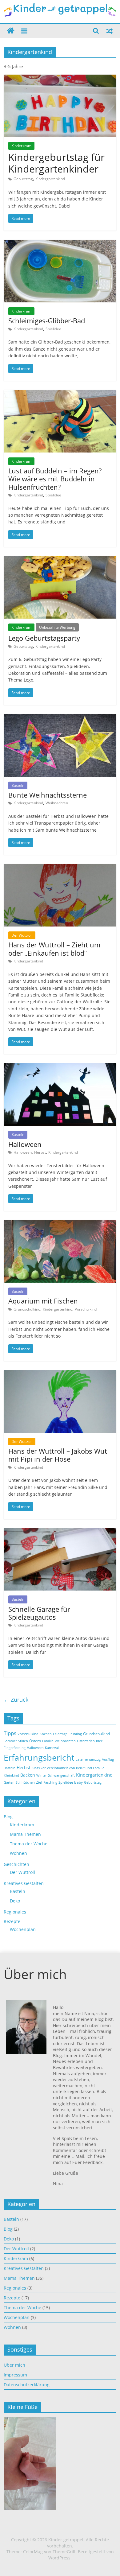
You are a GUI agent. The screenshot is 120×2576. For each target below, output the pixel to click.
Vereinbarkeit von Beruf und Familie (76, 1768)
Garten (9, 1782)
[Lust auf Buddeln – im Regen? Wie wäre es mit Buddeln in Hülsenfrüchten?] (60, 394)
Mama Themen (25, 1834)
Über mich (14, 2365)
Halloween (25, 1144)
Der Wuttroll (22, 935)
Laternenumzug (88, 1759)
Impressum (15, 2375)
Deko (15, 1901)
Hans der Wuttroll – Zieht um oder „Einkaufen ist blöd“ (54, 949)
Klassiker (39, 1768)
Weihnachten (57, 803)
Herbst (40, 1152)
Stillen (23, 1741)
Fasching (50, 1782)
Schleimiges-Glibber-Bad (47, 321)
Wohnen (18, 1853)
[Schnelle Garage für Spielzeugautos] (60, 1532)
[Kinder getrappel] (11, 31)
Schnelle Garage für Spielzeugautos (39, 1613)
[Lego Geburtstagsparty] (60, 560)
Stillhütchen (25, 1782)
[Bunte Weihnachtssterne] (60, 718)
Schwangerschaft (61, 1775)
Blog (8, 1817)
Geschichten (16, 1864)
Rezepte (12, 1921)
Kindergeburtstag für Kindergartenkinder (56, 163)
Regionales (15, 1912)
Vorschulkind (86, 1309)
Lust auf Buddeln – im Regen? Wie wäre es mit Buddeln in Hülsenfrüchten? (55, 479)
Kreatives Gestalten (24, 1883)
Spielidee (53, 329)
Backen (28, 1775)
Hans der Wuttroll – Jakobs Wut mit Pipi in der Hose (58, 1455)
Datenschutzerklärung (27, 2385)
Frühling (75, 1734)
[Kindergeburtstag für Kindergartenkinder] (60, 78)
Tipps (10, 1733)
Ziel (39, 1782)
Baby (78, 1782)
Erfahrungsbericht (39, 1758)
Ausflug (108, 1759)
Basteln (18, 785)
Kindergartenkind (50, 179)
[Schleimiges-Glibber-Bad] (60, 243)
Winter (42, 1775)
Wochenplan (23, 1929)
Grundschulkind (27, 1309)
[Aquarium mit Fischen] (60, 1224)
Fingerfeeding (15, 1748)
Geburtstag (23, 179)
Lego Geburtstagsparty (44, 638)
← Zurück (16, 1700)
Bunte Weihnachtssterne (48, 795)
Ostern (35, 1741)
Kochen (46, 1734)
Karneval (52, 1748)
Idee (99, 1741)
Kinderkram (21, 146)
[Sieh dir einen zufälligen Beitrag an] (110, 31)
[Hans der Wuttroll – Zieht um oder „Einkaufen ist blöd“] (60, 868)
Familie (48, 1741)
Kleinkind (11, 1775)
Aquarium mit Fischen (43, 1301)
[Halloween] (60, 1067)
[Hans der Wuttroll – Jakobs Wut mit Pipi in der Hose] (60, 1374)
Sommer (10, 1741)
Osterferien (86, 1741)
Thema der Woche (29, 1844)
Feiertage (60, 1734)
